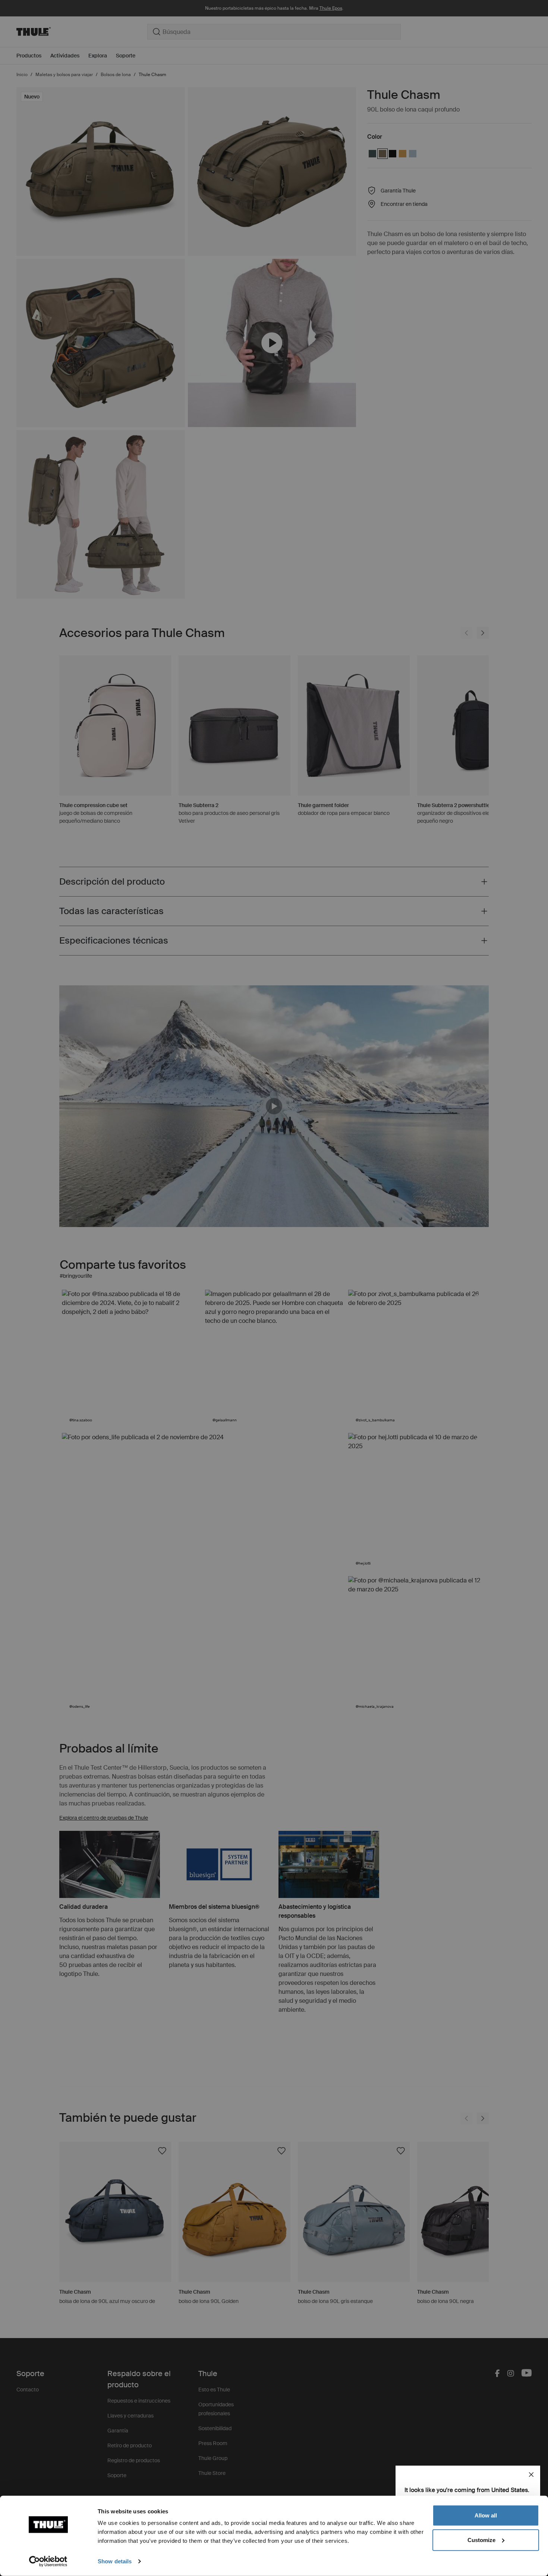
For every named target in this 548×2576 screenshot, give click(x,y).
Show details (115, 2561)
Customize (481, 2540)
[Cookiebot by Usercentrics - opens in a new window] (48, 2561)
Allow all (486, 2515)
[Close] (531, 2475)
